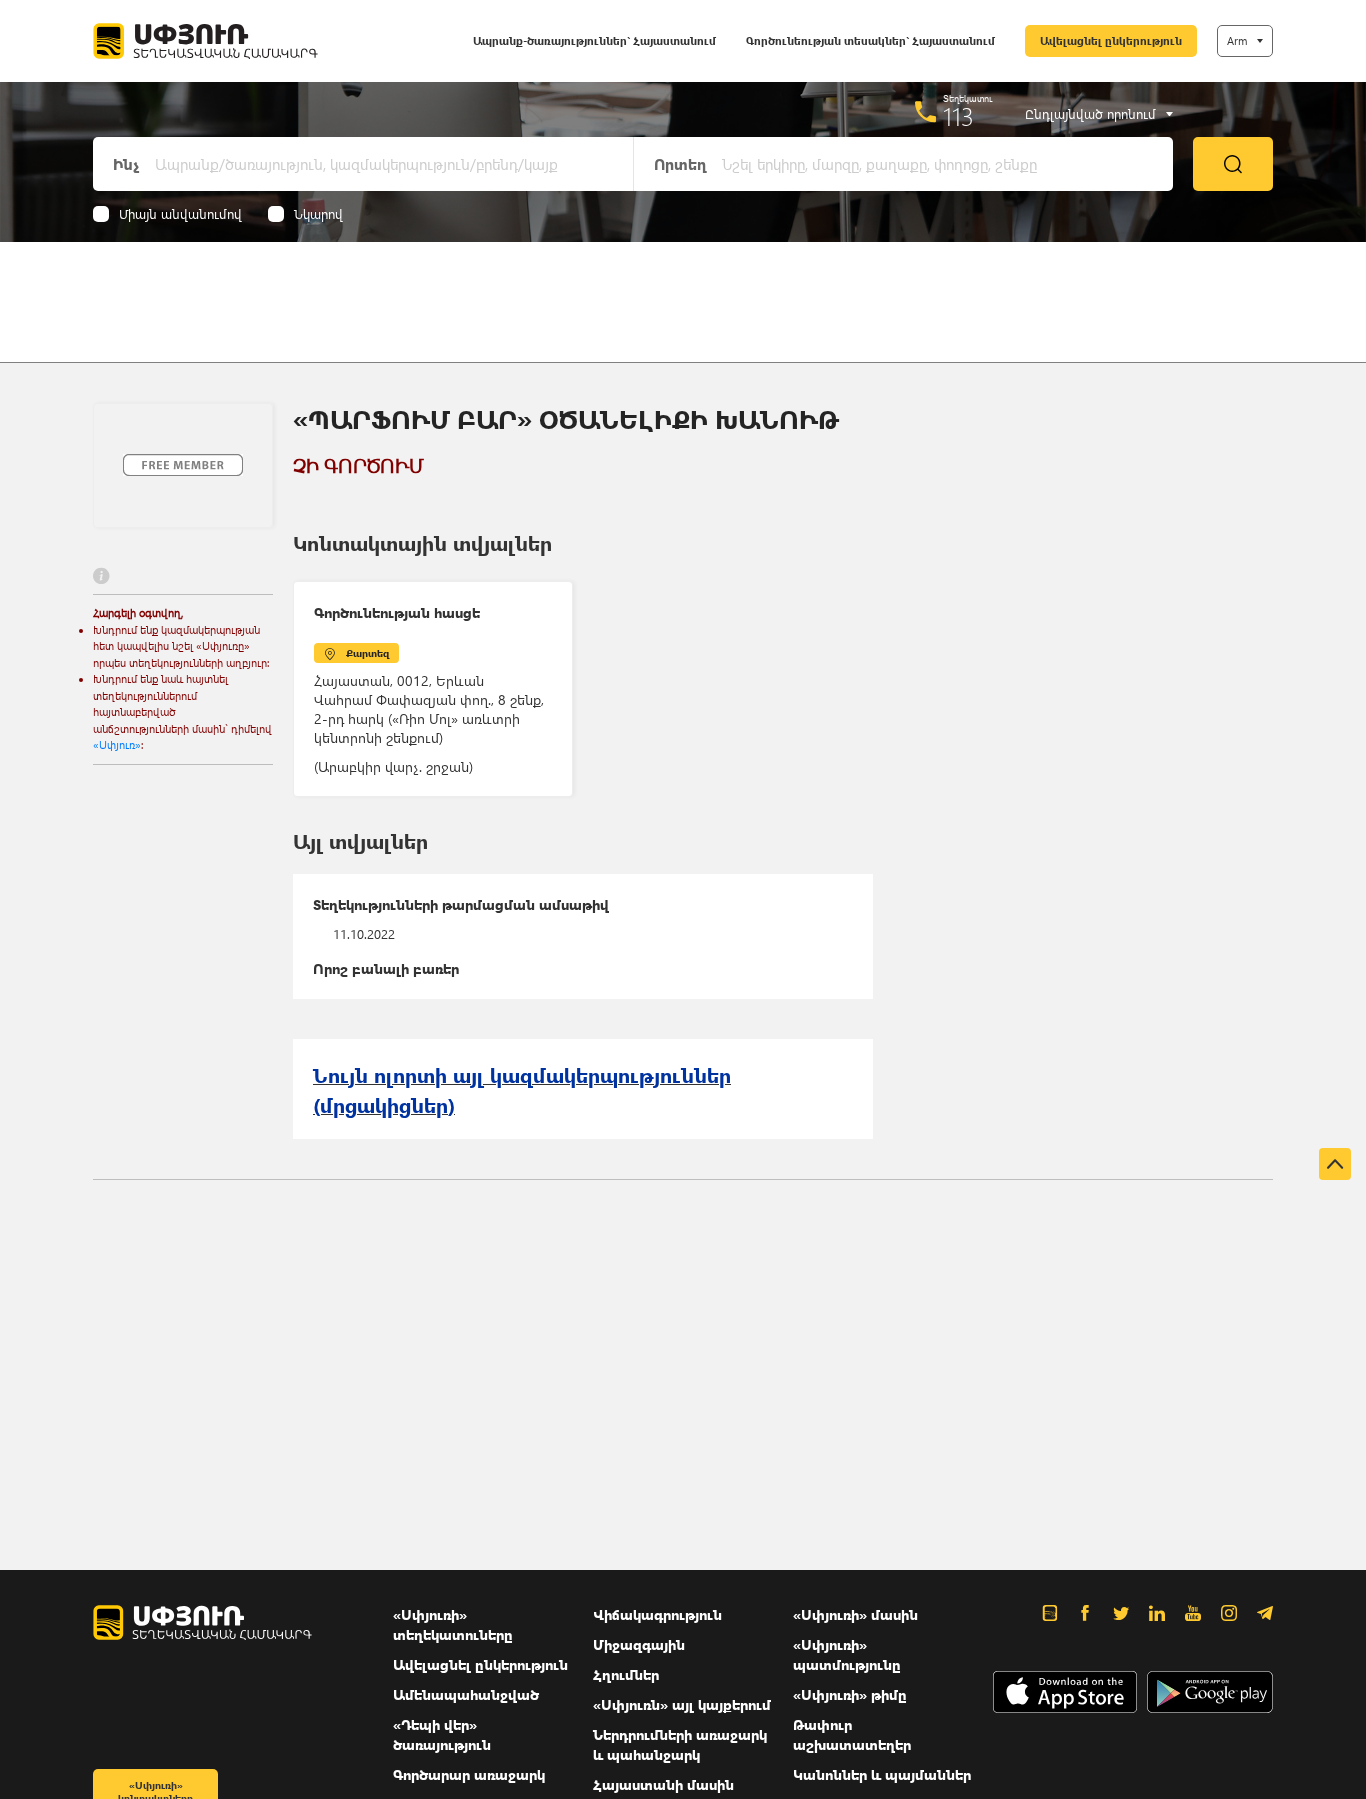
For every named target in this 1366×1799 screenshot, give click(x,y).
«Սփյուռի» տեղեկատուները (453, 1624)
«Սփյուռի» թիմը (850, 1694)
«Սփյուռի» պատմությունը (847, 1654)
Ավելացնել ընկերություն (1111, 40)
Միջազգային (639, 1644)
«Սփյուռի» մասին (855, 1614)
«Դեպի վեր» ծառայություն (442, 1734)
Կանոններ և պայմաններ (882, 1774)
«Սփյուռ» (117, 744)
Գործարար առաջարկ (469, 1774)
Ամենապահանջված (466, 1694)
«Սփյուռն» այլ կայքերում (682, 1704)
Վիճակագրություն (657, 1614)
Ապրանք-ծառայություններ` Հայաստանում (594, 40)
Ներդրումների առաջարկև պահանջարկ (680, 1744)
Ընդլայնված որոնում (1090, 114)
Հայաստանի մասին (663, 1784)
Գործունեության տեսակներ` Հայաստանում (870, 40)
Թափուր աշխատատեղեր (852, 1734)
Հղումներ (626, 1674)
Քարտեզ (367, 653)
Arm (1237, 40)
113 (958, 116)
